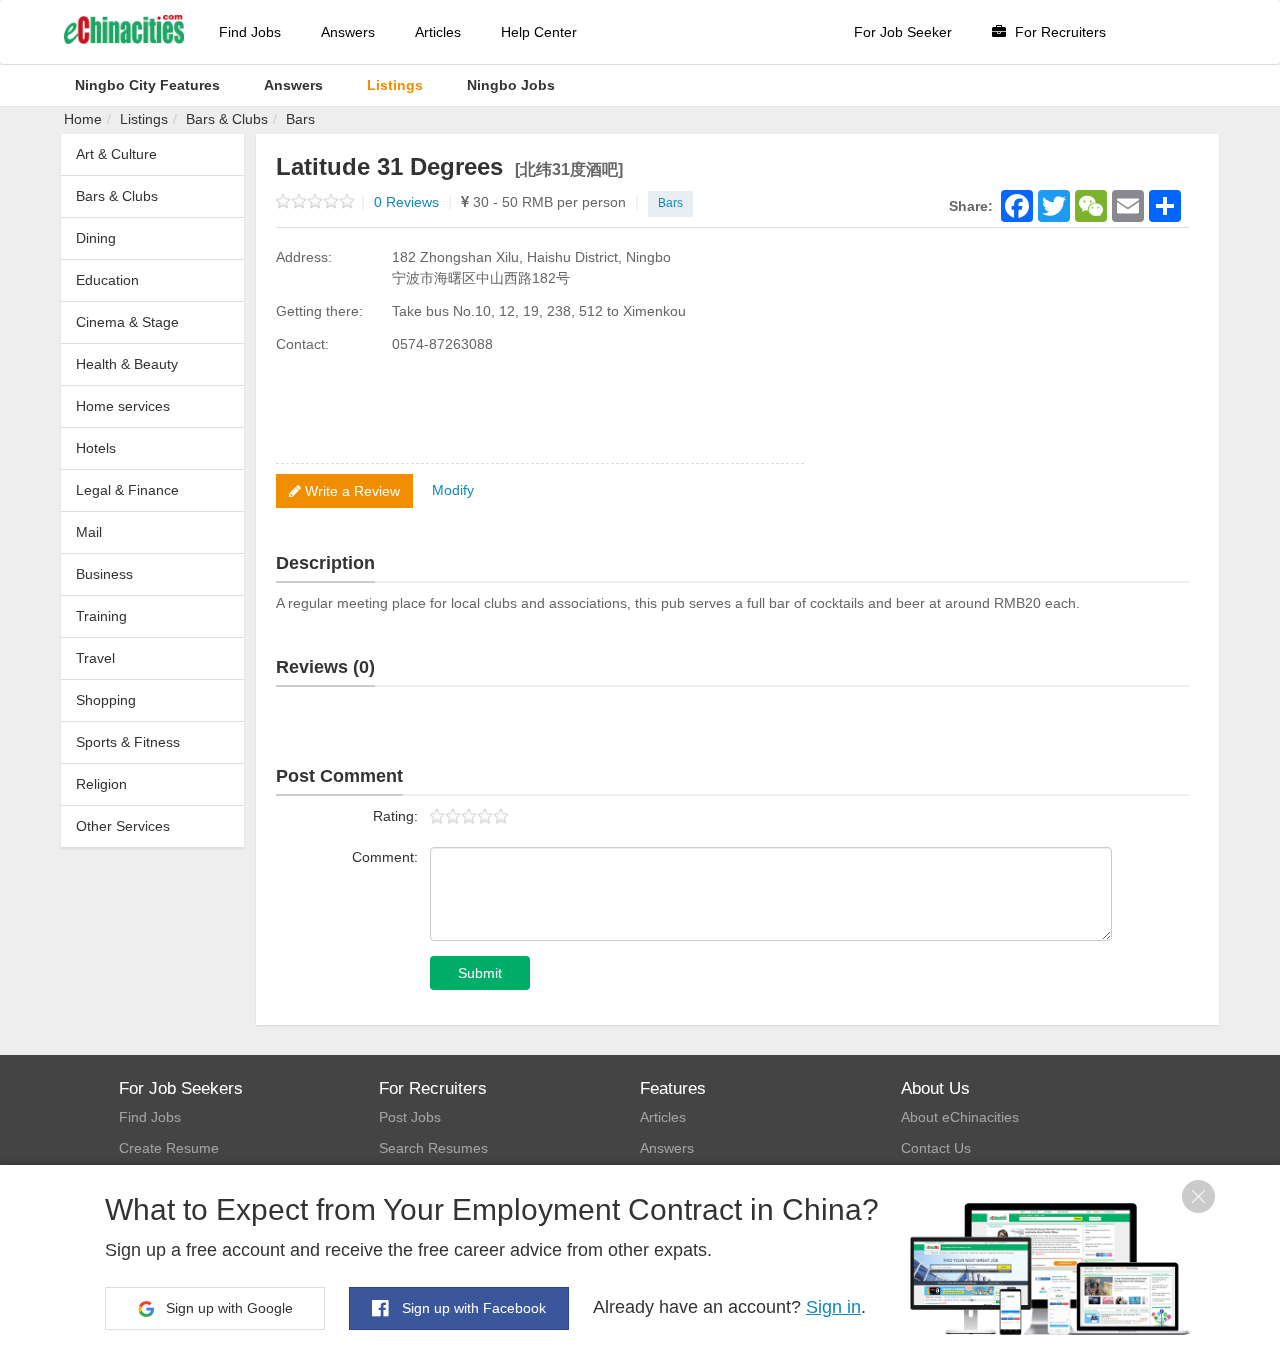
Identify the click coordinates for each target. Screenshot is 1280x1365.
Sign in (833, 1307)
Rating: (395, 816)
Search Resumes (433, 1148)
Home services (123, 406)
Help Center (539, 32)
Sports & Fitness (128, 742)
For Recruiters (1058, 32)
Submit (480, 973)
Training (101, 616)
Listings (144, 119)
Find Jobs (250, 32)
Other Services (123, 826)
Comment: (385, 857)
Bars (300, 119)
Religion (101, 784)
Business (104, 574)
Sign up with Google (227, 1308)
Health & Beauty (127, 364)
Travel (95, 658)
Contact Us (936, 1148)
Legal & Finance (127, 490)
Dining (96, 238)
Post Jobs (410, 1117)
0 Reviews (413, 202)
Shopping (106, 700)
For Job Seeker (903, 32)
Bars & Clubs (227, 119)
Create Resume (169, 1148)
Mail (89, 532)
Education (107, 280)
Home (83, 119)
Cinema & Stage (127, 322)
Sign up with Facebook (472, 1308)
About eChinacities (960, 1117)
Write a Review (350, 491)
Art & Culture (116, 154)
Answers (348, 32)
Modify (453, 490)
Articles (438, 32)
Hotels (96, 448)
